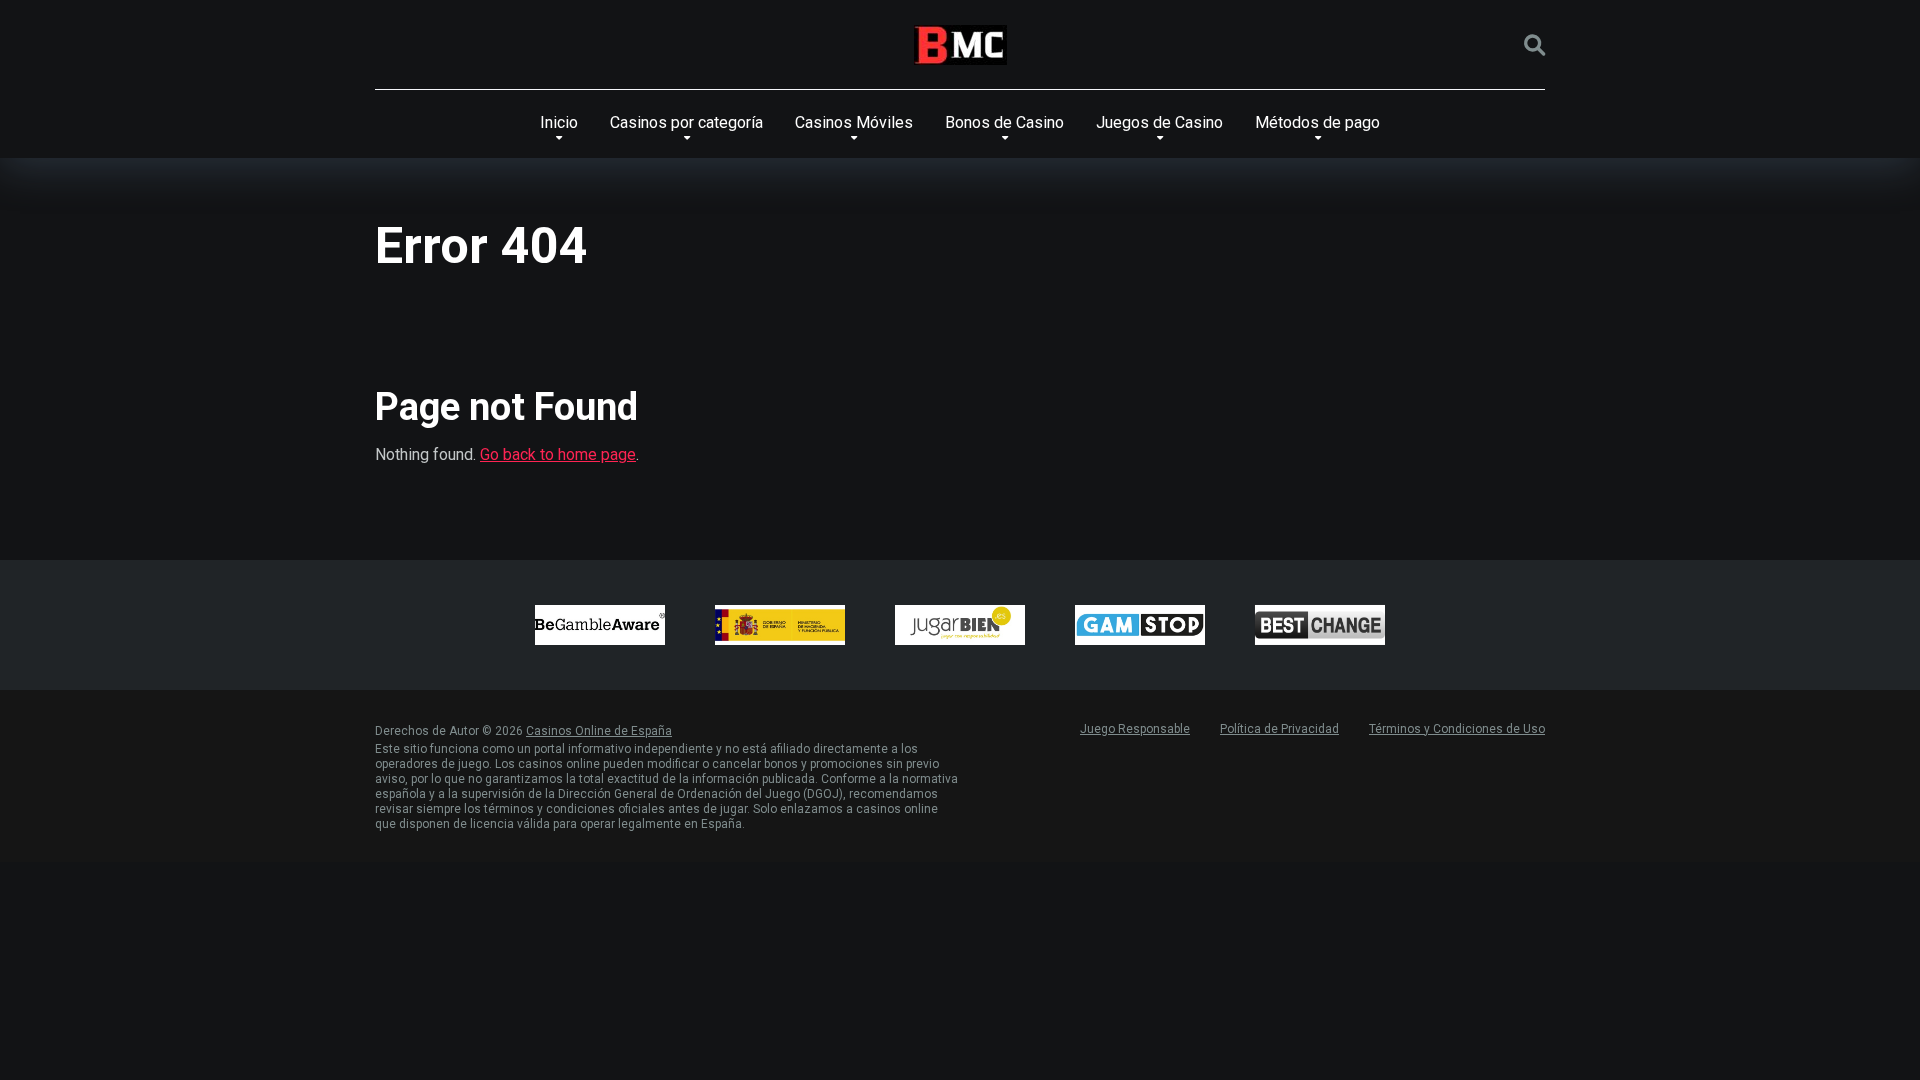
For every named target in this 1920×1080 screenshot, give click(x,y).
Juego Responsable (1135, 729)
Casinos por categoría (686, 122)
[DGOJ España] (780, 625)
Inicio (559, 122)
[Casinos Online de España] (960, 45)
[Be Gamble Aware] (600, 625)
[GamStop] (1140, 625)
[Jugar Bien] (960, 625)
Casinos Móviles (854, 122)
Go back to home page (558, 454)
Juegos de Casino (1159, 122)
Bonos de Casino (1004, 122)
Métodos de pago (1317, 122)
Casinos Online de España (599, 731)
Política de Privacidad (1279, 729)
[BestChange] (1320, 625)
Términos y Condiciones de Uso (1457, 729)
